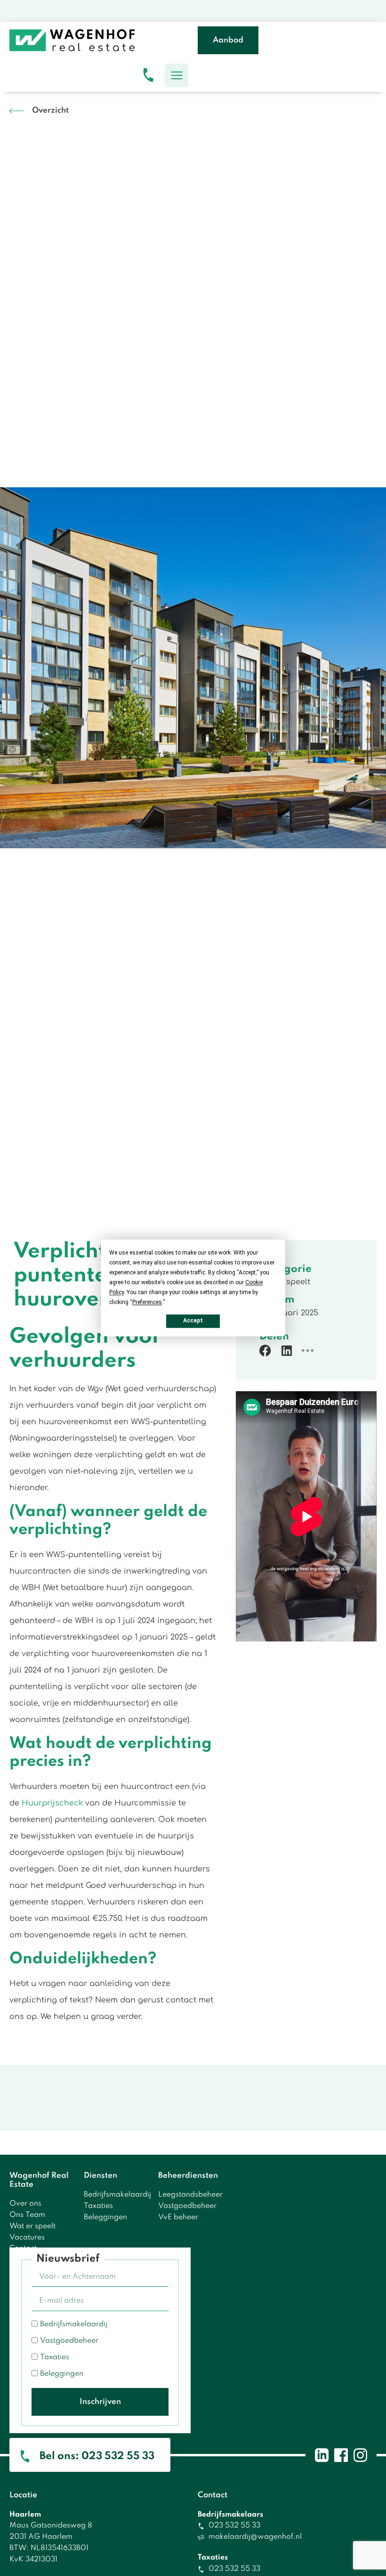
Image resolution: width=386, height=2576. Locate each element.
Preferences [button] (147, 1302)
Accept (193, 1321)
